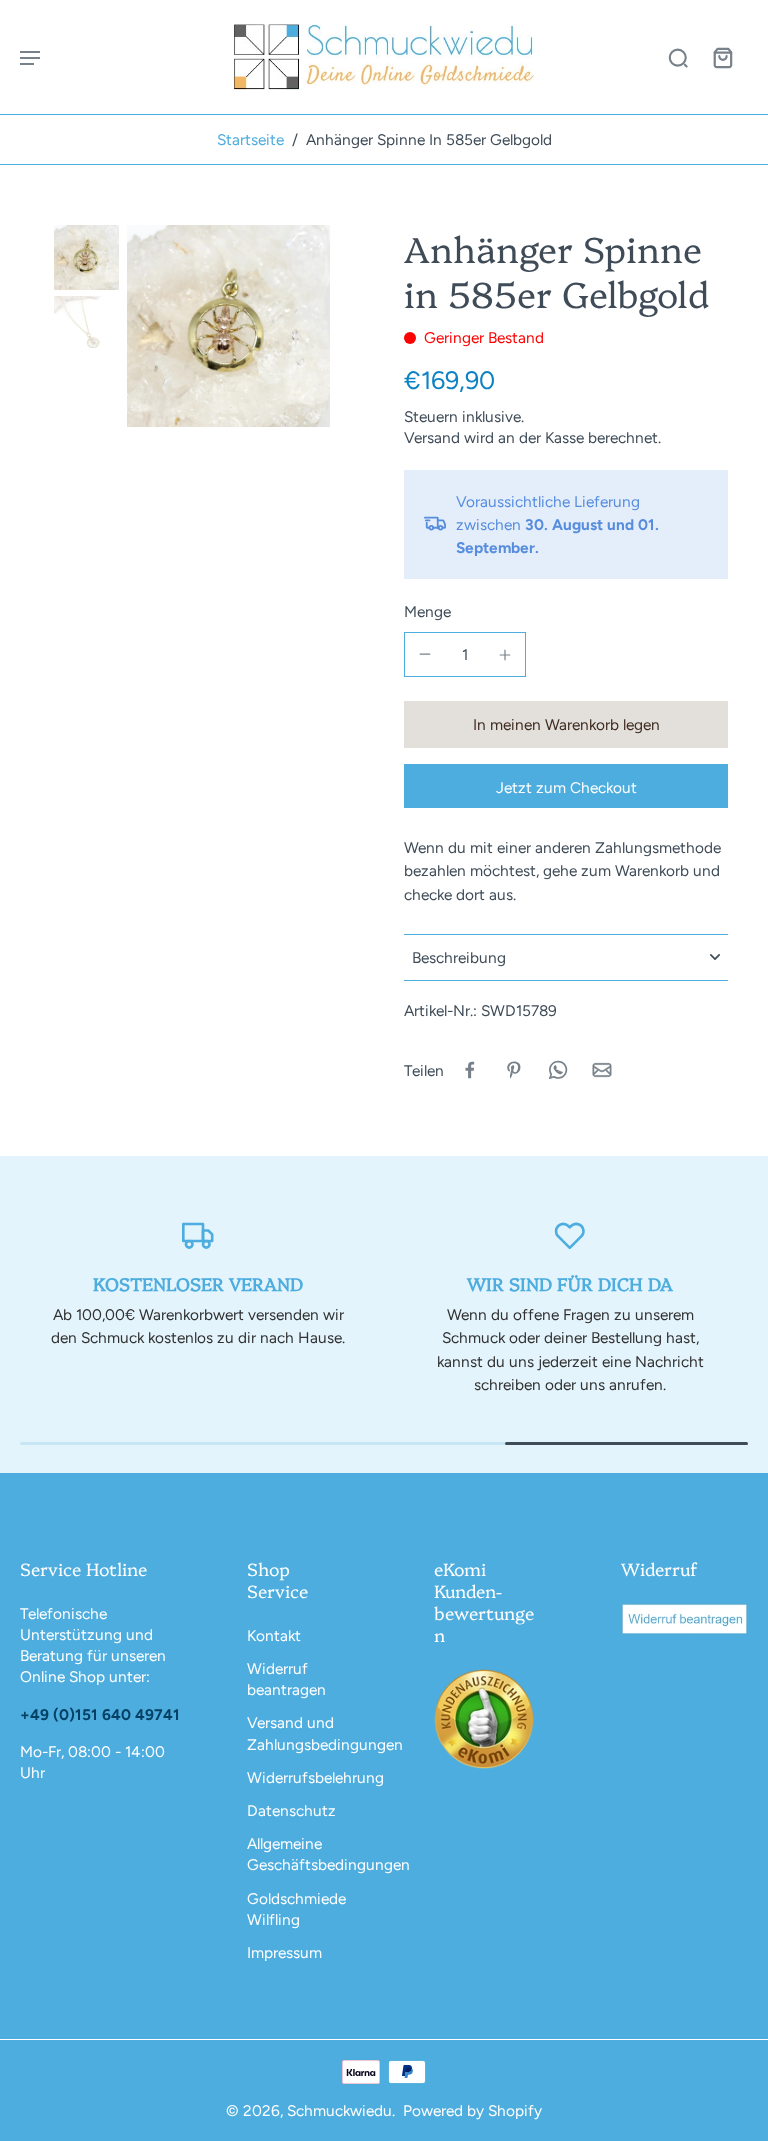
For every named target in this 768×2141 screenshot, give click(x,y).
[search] (678, 57)
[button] (566, 724)
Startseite (250, 139)
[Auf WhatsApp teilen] (558, 1070)
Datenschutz (291, 1810)
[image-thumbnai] (86, 257)
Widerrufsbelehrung (310, 1777)
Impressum (284, 1952)
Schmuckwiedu (339, 2110)
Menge (427, 611)
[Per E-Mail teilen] (602, 1070)
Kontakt (274, 1635)
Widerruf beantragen (286, 1679)
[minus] (425, 654)
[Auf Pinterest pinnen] (514, 1070)
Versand (434, 437)
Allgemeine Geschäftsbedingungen (310, 1854)
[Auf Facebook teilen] (470, 1070)
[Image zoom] (228, 326)
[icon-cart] (722, 57)
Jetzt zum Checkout (566, 787)
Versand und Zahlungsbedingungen (310, 1733)
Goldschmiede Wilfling (296, 1909)
